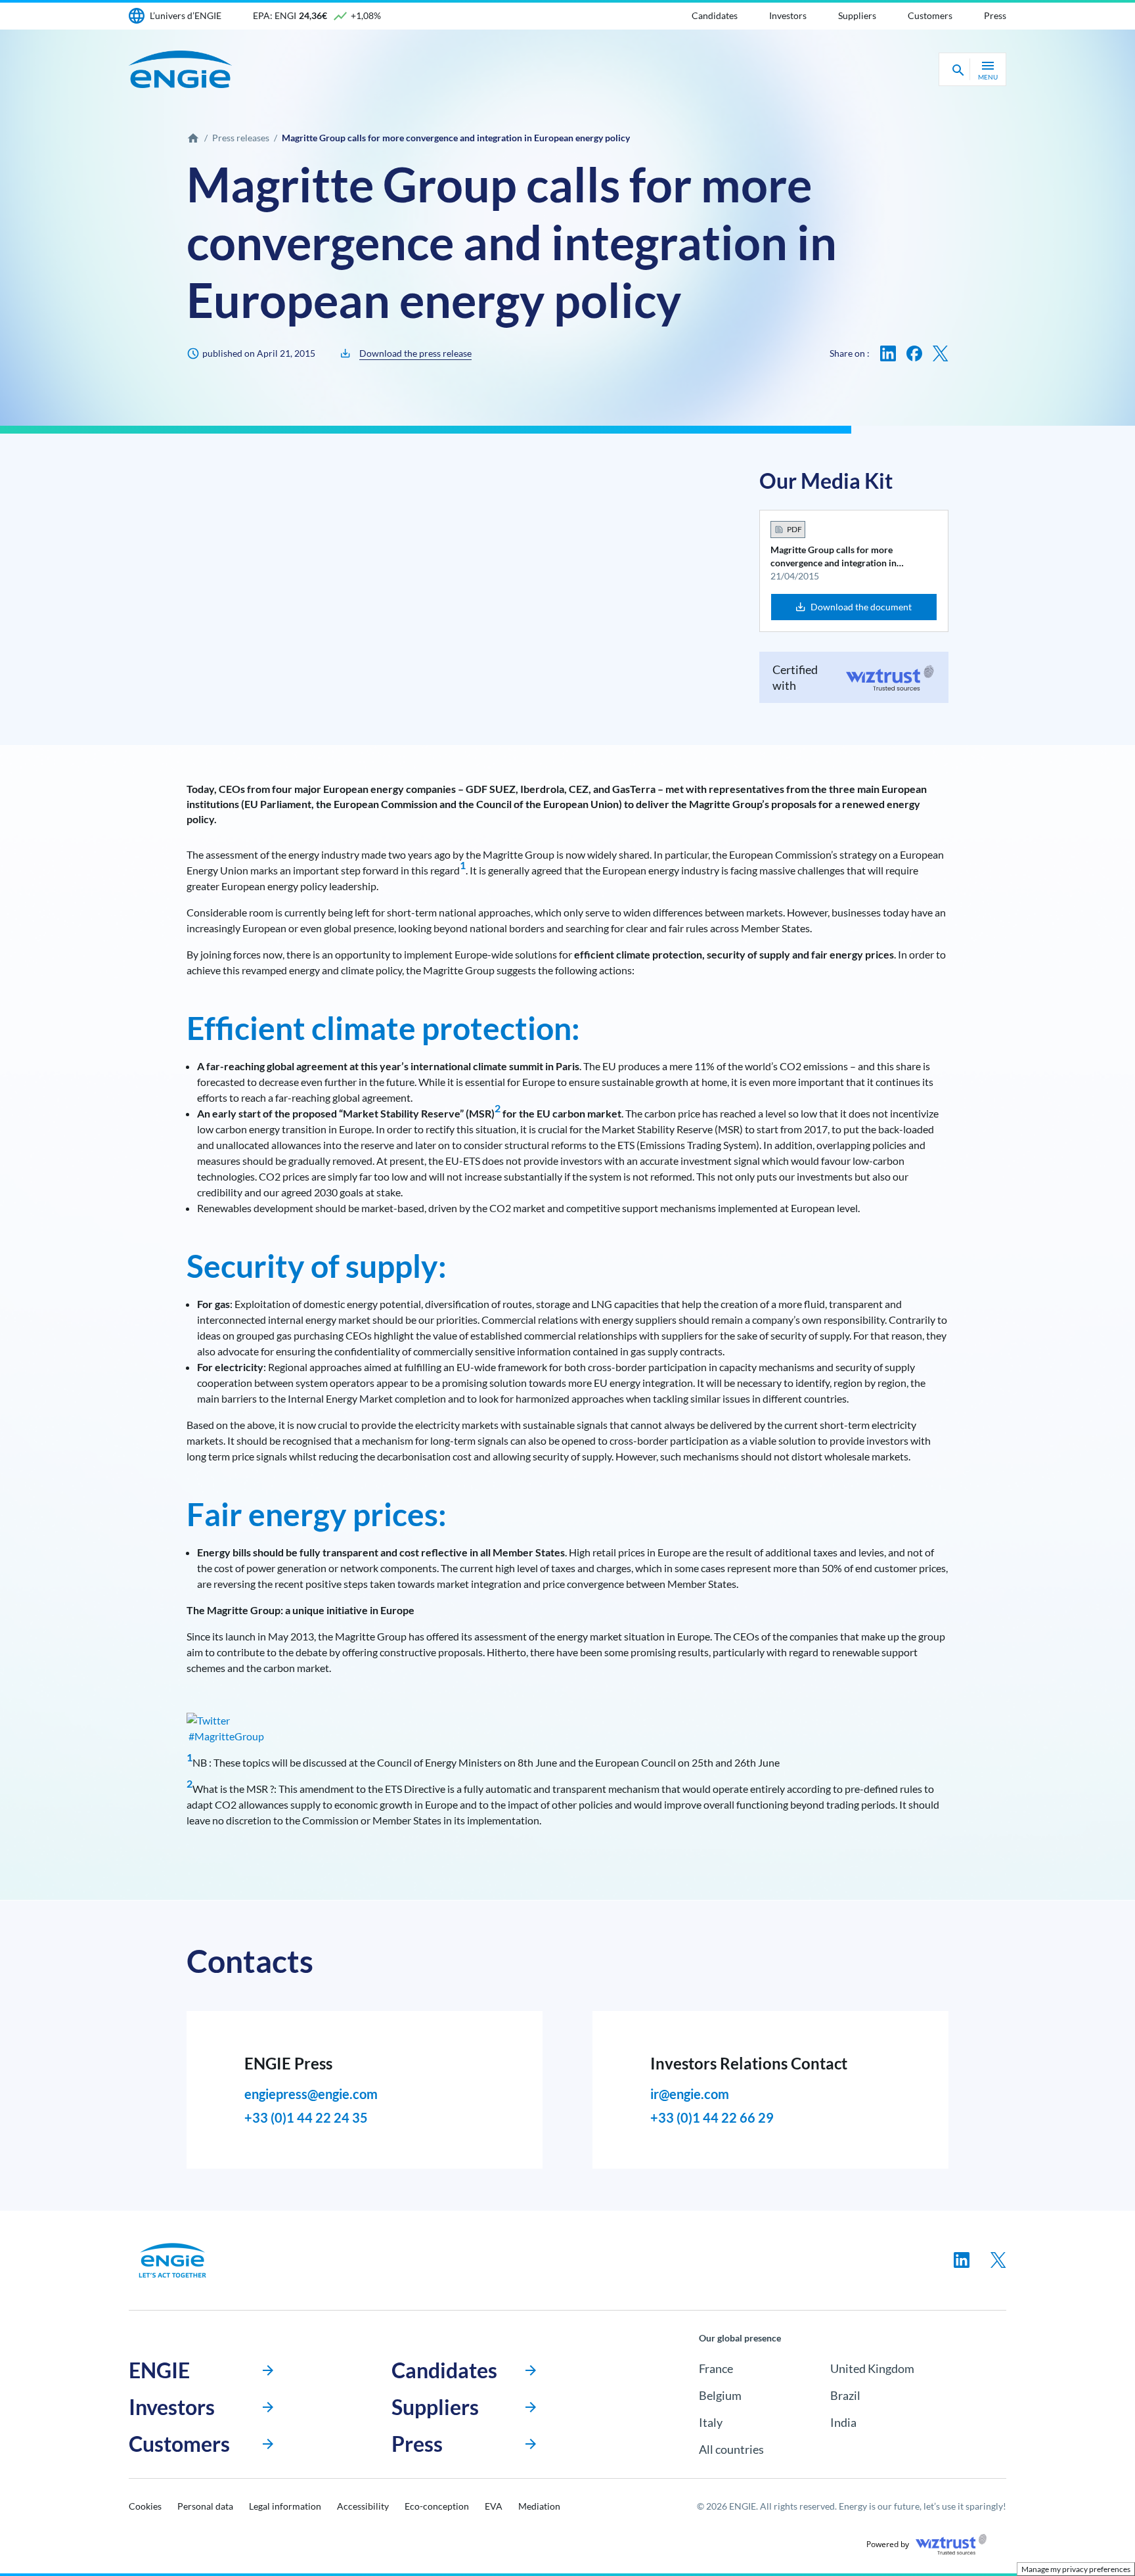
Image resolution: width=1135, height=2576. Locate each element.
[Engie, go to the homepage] (173, 2260)
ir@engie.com (690, 2094)
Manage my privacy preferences (1076, 2569)
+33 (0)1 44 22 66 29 (712, 2117)
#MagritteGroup (225, 1736)
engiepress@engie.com (311, 2094)
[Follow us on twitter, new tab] (998, 2260)
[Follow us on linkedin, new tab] (962, 2260)
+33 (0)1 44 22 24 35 (306, 2117)
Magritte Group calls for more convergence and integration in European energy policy (834, 557)
